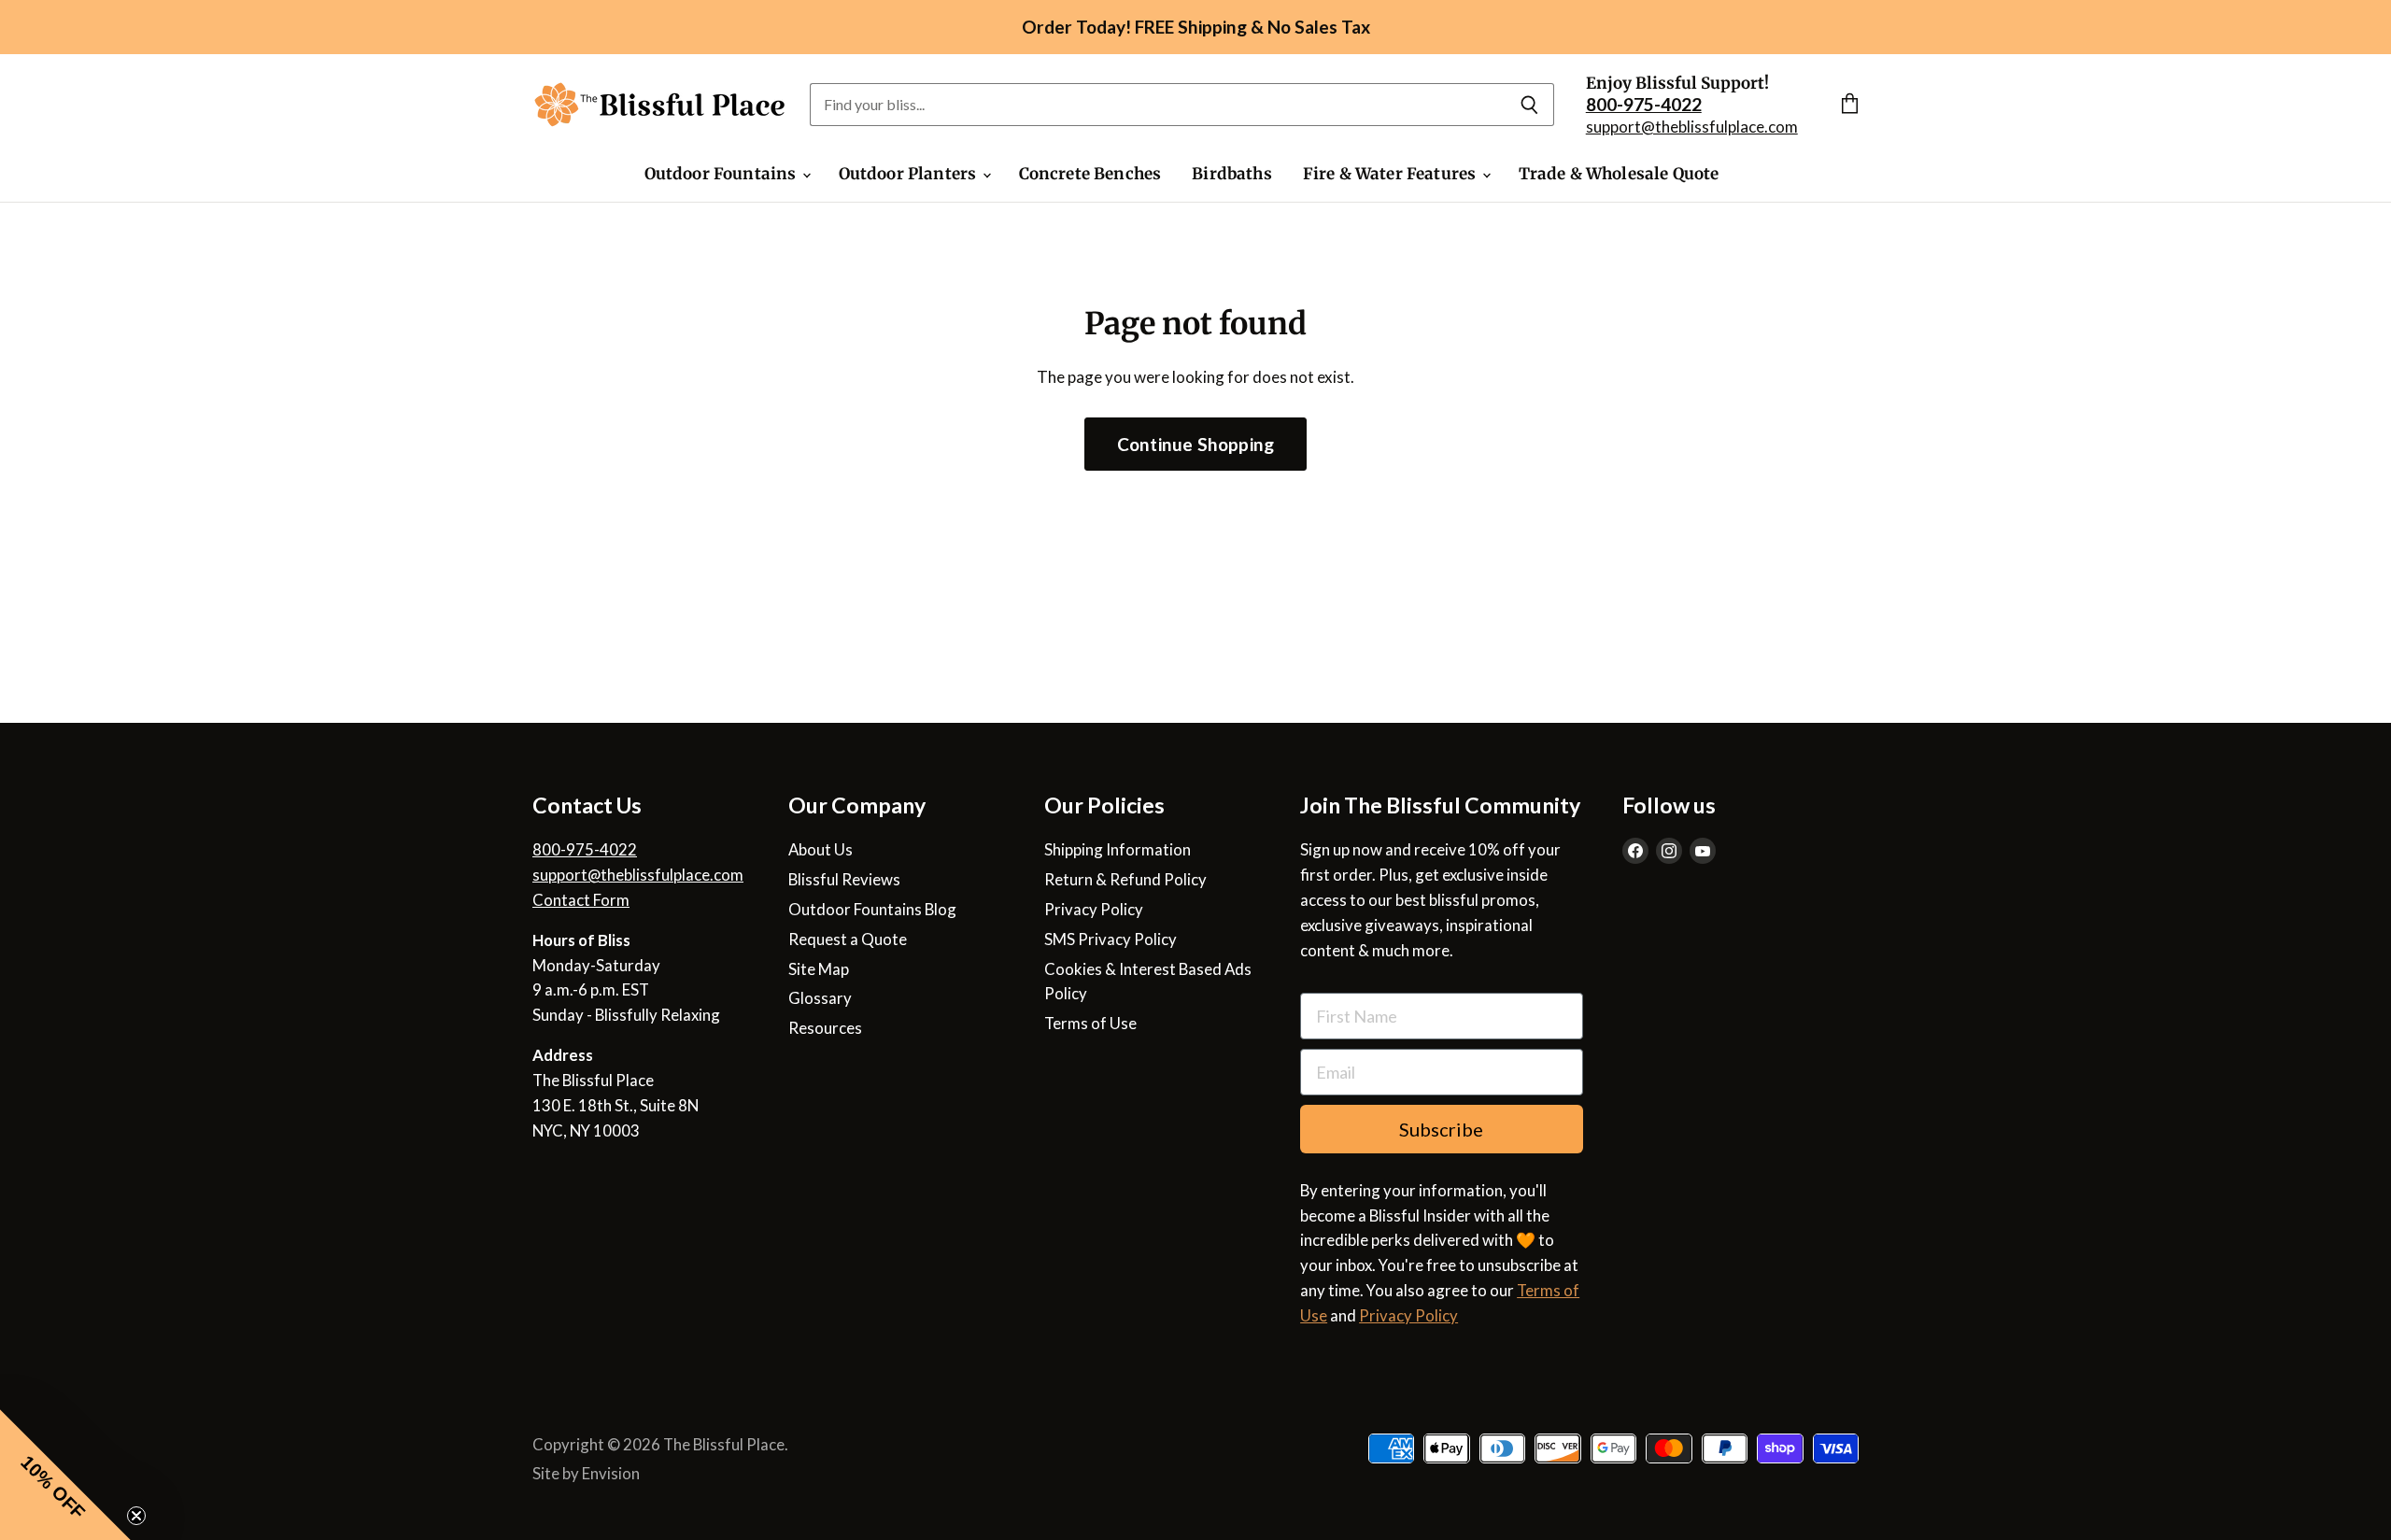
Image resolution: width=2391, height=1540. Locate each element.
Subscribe (1441, 1129)
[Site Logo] (660, 105)
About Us (821, 849)
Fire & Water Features (1392, 174)
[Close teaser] (136, 1516)
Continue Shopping (1195, 444)
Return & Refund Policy (1125, 879)
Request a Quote (848, 939)
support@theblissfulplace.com (1692, 127)
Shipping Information (1118, 849)
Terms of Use (1090, 1023)
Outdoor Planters (910, 174)
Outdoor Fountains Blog (872, 909)
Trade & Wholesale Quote (1619, 174)
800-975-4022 (585, 849)
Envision (611, 1473)
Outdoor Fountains (722, 174)
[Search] (1529, 105)
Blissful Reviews (844, 879)
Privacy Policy (1094, 909)
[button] (65, 1475)
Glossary (820, 998)
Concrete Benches (1090, 174)
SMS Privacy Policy (1111, 939)
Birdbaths (1232, 174)
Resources (825, 1028)
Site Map (819, 969)
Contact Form (581, 900)
